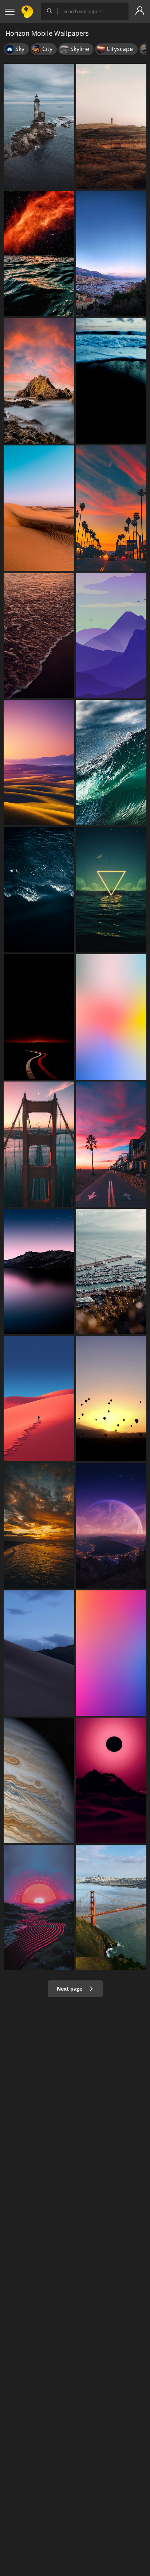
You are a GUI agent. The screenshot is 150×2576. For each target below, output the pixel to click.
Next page (70, 1989)
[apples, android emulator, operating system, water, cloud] (111, 1907)
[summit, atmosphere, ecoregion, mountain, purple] (111, 635)
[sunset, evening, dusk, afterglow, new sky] (111, 508)
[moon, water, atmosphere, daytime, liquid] (111, 890)
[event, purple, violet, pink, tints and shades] (111, 1653)
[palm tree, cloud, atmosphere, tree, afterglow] (111, 1144)
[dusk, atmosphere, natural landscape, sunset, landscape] (39, 1017)
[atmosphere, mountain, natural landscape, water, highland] (39, 1271)
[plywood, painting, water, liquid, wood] (39, 1780)
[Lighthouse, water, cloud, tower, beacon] (39, 126)
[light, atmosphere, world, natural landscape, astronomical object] (111, 1526)
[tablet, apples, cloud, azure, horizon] (111, 1017)
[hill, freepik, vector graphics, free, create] (111, 126)
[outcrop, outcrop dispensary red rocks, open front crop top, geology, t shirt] (39, 381)
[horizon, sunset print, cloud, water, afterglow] (39, 1526)
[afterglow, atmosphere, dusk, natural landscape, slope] (111, 1780)
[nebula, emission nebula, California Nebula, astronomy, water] (39, 254)
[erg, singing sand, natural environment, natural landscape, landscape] (39, 508)
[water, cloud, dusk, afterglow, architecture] (39, 1144)
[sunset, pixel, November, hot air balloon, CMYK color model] (111, 1399)
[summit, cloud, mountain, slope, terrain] (39, 1653)
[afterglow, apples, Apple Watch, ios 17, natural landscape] (39, 763)
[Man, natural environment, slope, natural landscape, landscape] (39, 1399)
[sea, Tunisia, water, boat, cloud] (111, 1271)
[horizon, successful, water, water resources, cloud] (111, 381)
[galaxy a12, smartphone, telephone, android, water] (39, 635)
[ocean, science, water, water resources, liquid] (111, 763)
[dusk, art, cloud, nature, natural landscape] (39, 1907)
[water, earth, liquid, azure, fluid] (39, 890)
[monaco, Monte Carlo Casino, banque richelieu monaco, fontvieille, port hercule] (111, 254)
